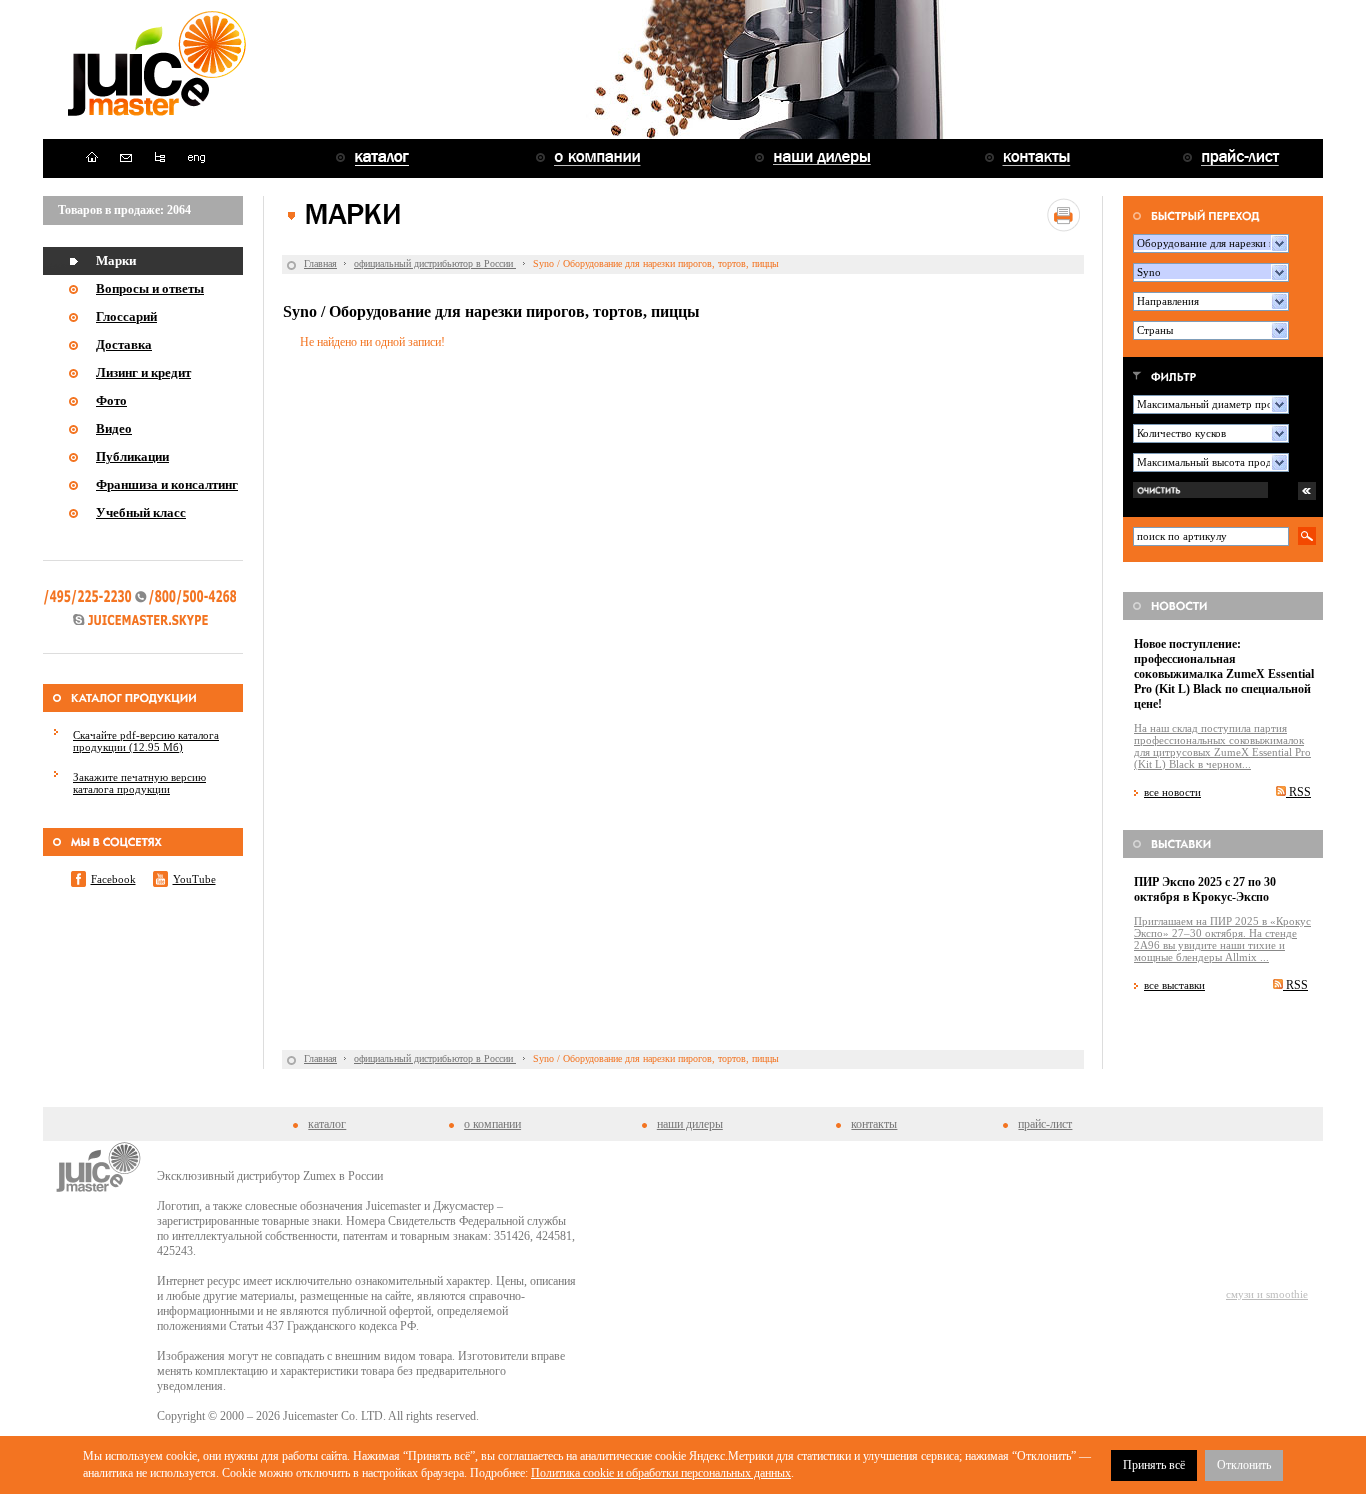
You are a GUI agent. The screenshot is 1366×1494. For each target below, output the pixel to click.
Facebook (113, 879)
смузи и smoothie (1267, 1294)
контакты (874, 1124)
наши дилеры (690, 1124)
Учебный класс (141, 512)
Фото (111, 400)
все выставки (1174, 985)
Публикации (132, 456)
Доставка (124, 344)
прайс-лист (1045, 1124)
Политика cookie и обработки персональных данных (661, 1473)
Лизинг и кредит (143, 372)
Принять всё (1154, 1465)
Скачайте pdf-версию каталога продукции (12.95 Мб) (146, 741)
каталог (327, 1124)
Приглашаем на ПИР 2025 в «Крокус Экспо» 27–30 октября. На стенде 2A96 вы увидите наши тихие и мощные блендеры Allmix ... (1222, 939)
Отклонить (1244, 1465)
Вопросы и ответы (150, 288)
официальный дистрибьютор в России (435, 263)
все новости (1172, 792)
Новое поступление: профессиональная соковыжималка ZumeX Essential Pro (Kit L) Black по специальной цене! (1224, 674)
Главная (320, 263)
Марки (116, 260)
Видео (114, 428)
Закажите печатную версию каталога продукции (139, 783)
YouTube (194, 879)
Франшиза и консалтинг (167, 484)
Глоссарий (126, 316)
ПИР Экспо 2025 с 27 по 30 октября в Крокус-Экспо (1205, 889)
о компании (492, 1124)
